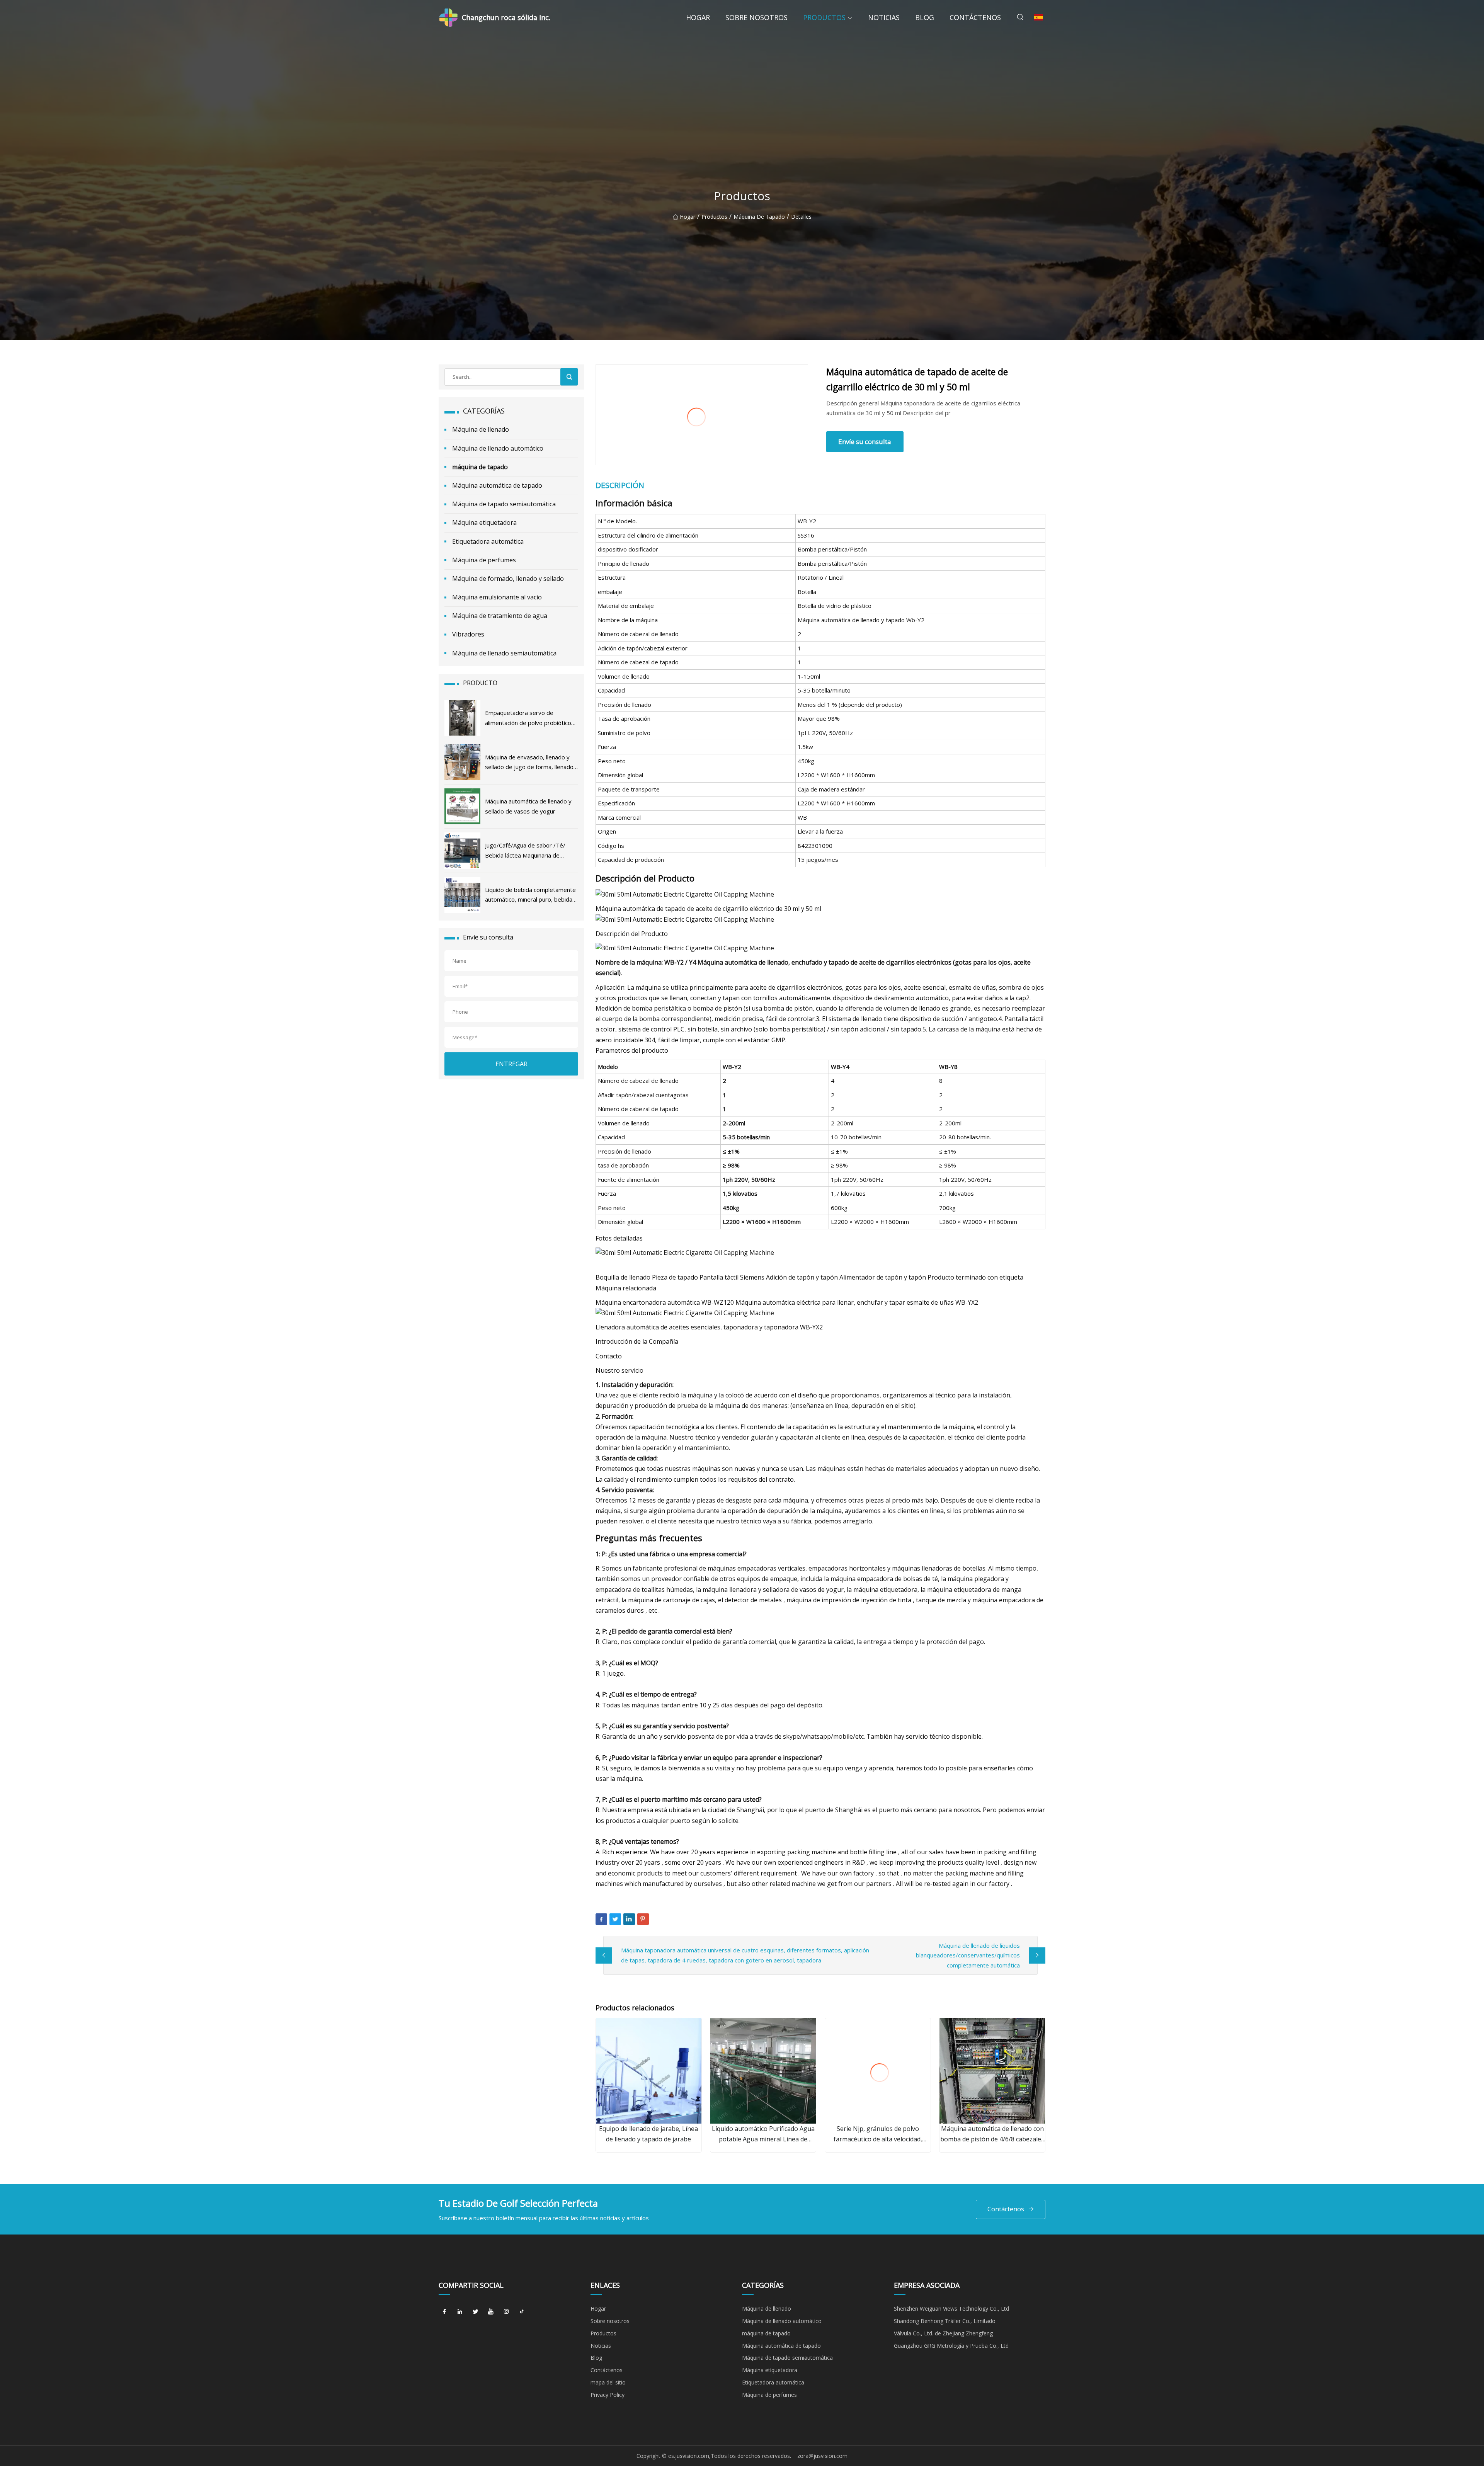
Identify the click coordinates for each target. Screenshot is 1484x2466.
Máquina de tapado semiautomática (504, 504)
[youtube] (491, 2311)
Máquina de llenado (481, 429)
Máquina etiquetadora (484, 522)
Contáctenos (975, 17)
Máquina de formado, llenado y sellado (508, 579)
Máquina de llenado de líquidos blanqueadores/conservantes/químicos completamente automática (968, 1955)
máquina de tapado (759, 217)
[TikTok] (522, 2311)
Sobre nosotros (756, 17)
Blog (925, 17)
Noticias (884, 17)
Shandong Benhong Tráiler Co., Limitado (945, 2321)
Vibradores (468, 634)
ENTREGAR (511, 1064)
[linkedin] (460, 2311)
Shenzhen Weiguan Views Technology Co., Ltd (951, 2309)
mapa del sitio (608, 2382)
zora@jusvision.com (822, 2456)
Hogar (698, 17)
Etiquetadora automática (488, 541)
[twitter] (475, 2311)
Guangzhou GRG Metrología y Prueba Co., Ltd (951, 2346)
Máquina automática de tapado (497, 485)
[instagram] (506, 2311)
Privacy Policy (608, 2395)
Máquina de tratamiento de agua (500, 616)
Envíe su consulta (865, 442)
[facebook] (444, 2311)
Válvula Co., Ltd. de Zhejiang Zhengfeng (943, 2333)
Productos (824, 17)
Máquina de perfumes (484, 560)
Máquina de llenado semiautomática (504, 653)
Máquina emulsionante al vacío (497, 597)
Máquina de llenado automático (498, 448)
